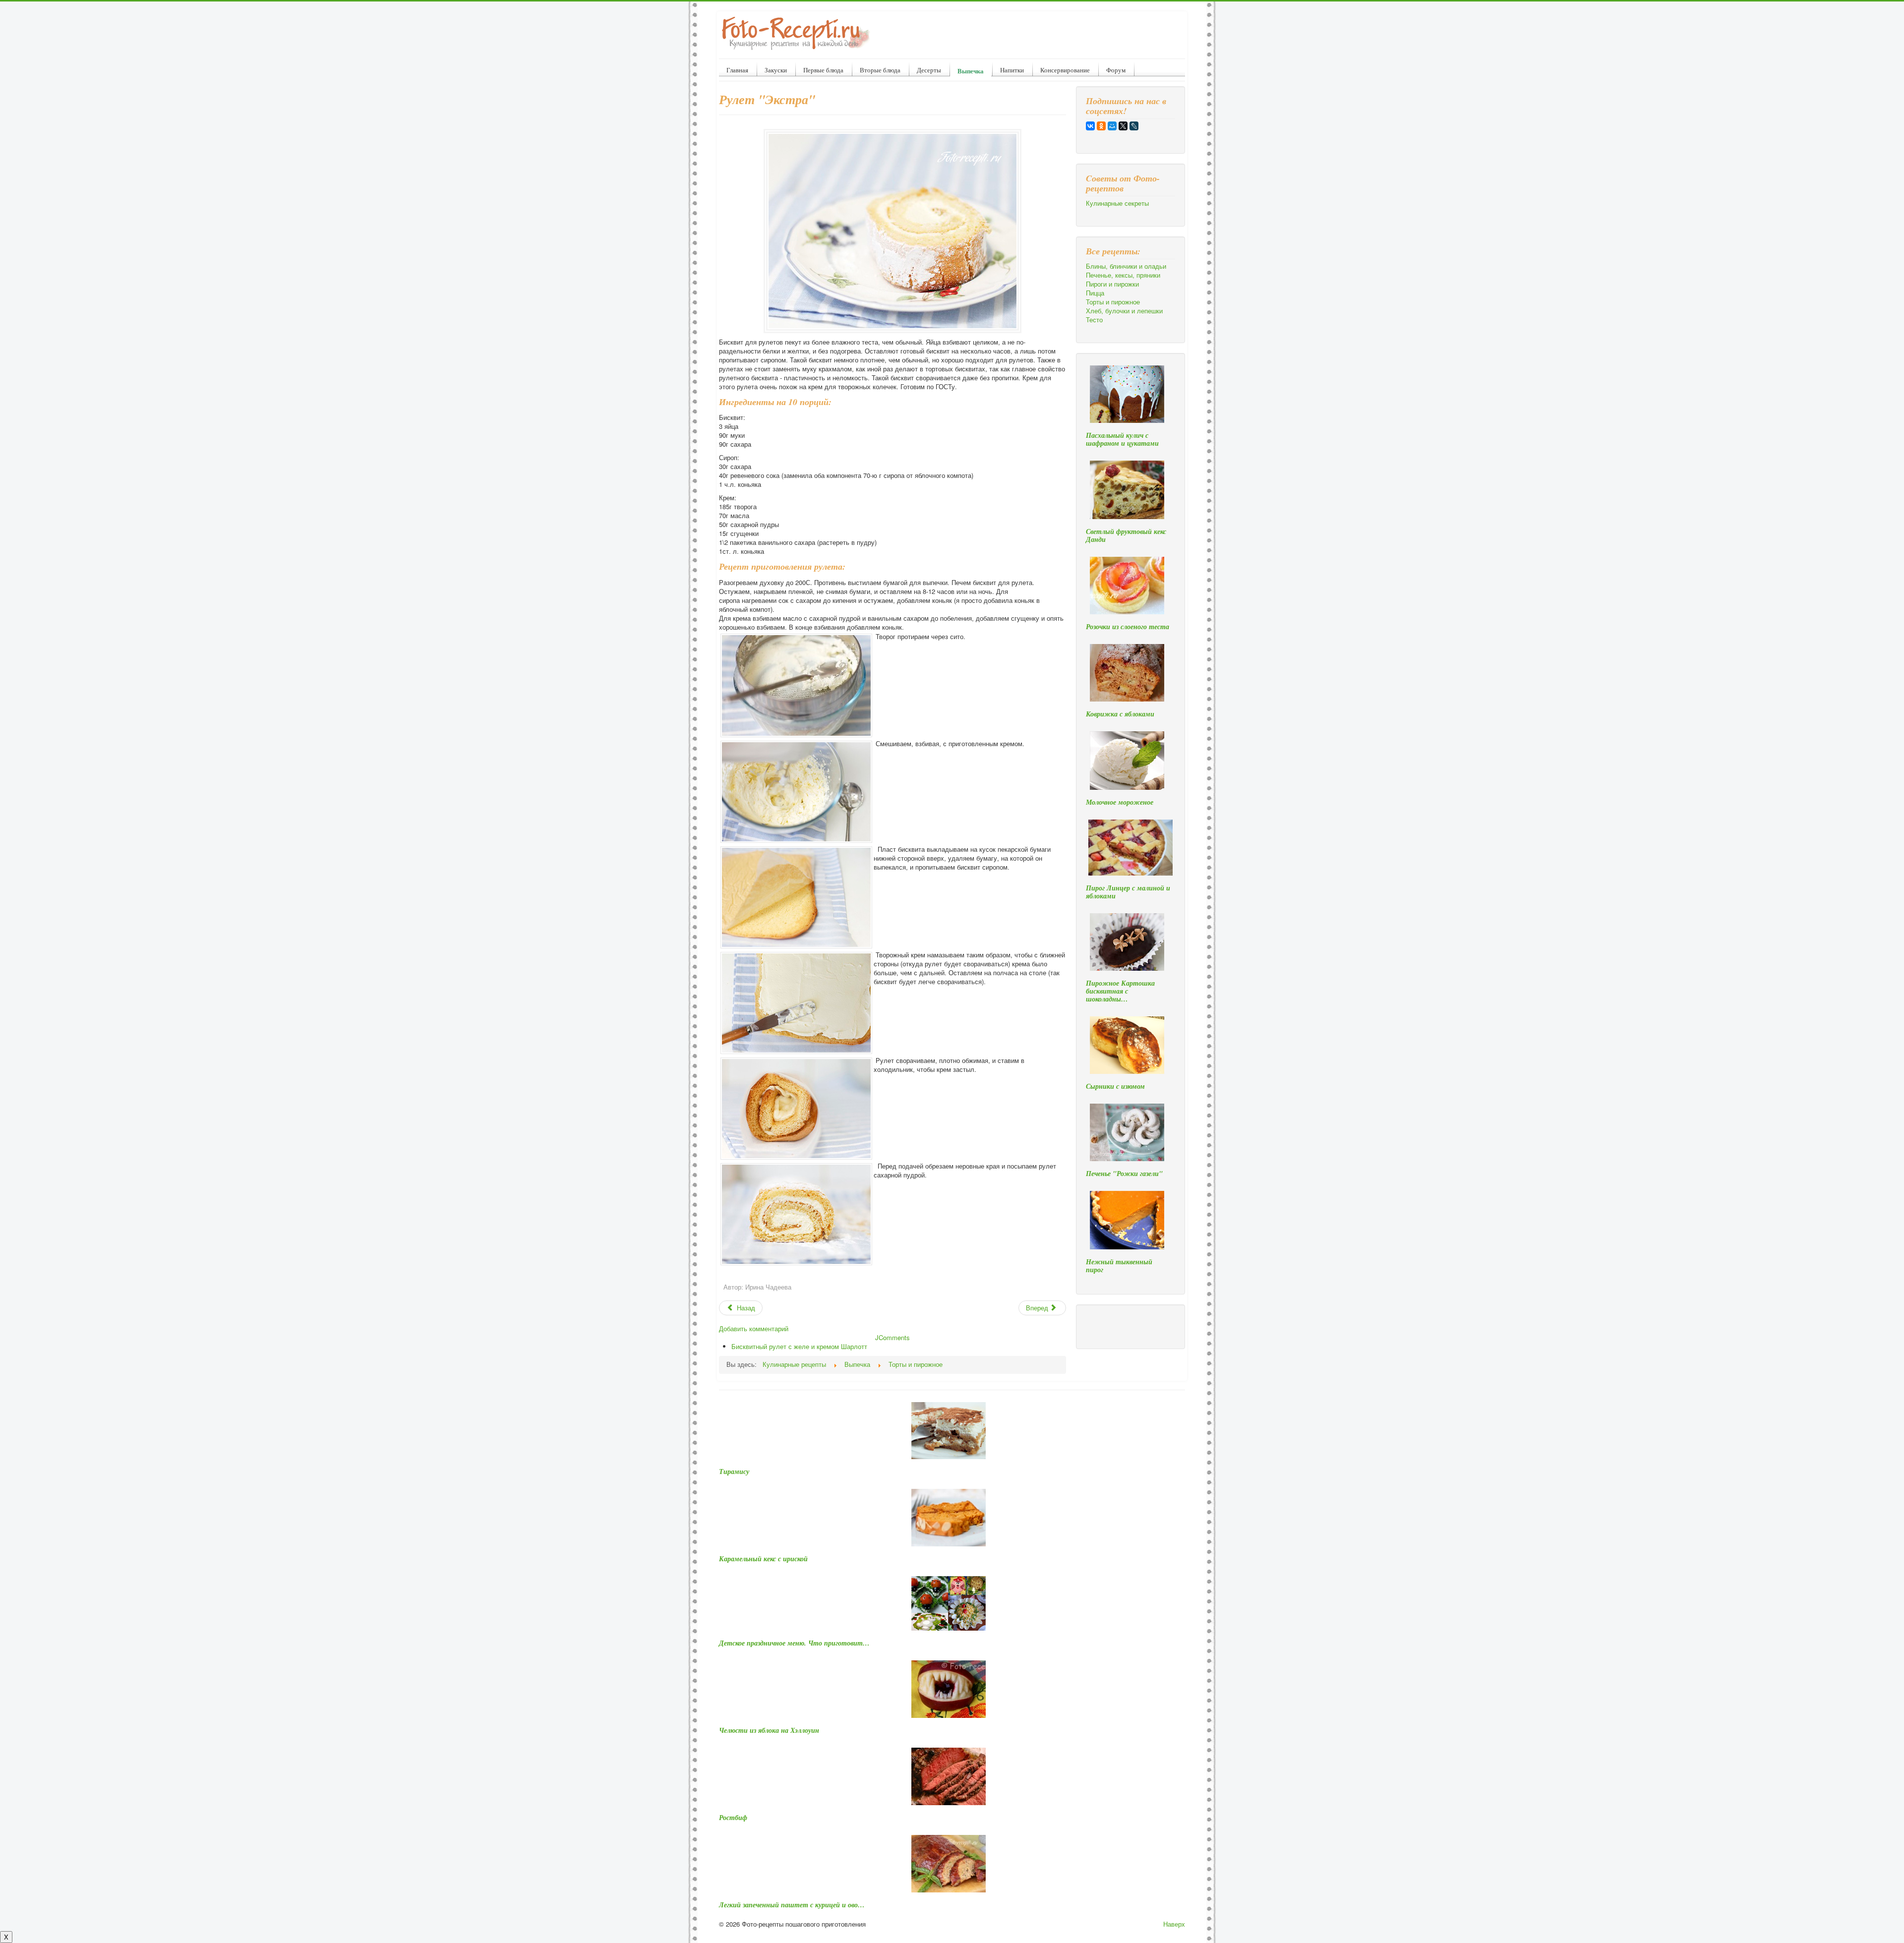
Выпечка (971, 71)
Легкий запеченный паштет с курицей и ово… (792, 1905)
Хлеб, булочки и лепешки (1124, 311)
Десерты (929, 70)
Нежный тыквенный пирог (1119, 1266)
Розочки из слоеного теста (1128, 627)
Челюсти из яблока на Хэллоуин (769, 1730)
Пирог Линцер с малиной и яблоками (1128, 892)
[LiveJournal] (1134, 126)
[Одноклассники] (1101, 126)
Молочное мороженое (1120, 802)
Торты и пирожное (1113, 302)
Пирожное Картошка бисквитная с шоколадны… (1120, 991)
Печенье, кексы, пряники (1123, 275)
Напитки (1012, 70)
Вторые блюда (880, 70)
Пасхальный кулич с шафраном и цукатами (1122, 439)
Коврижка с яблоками (1120, 714)
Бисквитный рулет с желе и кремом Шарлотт (799, 1346)
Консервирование (1065, 70)
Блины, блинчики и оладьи (1126, 266)
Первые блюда (823, 70)
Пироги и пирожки (1112, 284)
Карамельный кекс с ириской (763, 1559)
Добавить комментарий (754, 1328)
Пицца (1095, 293)
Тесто (1094, 320)
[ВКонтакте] (1090, 126)
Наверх (1174, 1924)
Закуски (776, 70)
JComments (892, 1337)
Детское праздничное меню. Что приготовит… (794, 1643)
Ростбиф (733, 1818)
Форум (1116, 70)
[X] (1123, 126)
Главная (737, 70)
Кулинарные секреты (1117, 203)
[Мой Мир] (1112, 126)
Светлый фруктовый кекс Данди (1126, 535)
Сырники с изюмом (1115, 1086)
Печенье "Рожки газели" (1124, 1174)
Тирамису (734, 1472)
